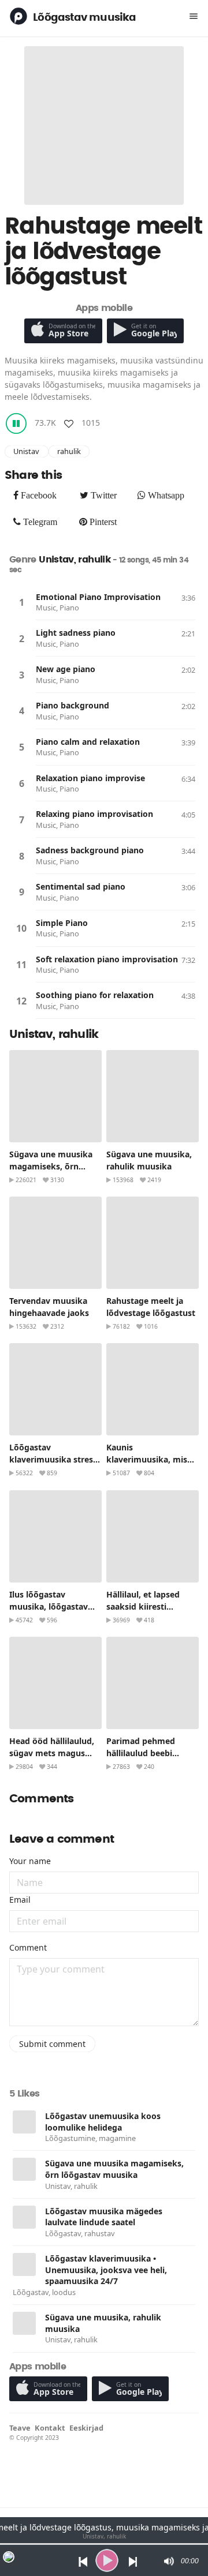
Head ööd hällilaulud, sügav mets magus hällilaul (52, 1753)
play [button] (107, 2560)
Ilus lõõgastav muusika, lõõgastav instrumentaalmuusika (55, 1606)
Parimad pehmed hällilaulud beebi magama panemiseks (149, 1753)
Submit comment (52, 2044)
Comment (28, 1947)
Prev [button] (80, 2561)
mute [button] (168, 2561)
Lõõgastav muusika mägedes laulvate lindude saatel (104, 2217)
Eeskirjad (86, 2428)
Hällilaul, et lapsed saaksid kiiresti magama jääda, (143, 1606)
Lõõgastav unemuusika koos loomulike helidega (103, 2122)
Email (20, 1900)
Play (21, 602)
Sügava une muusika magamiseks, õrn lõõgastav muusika (51, 1166)
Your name (30, 1861)
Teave (20, 2428)
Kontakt (50, 2428)
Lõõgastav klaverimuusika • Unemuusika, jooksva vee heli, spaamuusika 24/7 (106, 2270)
